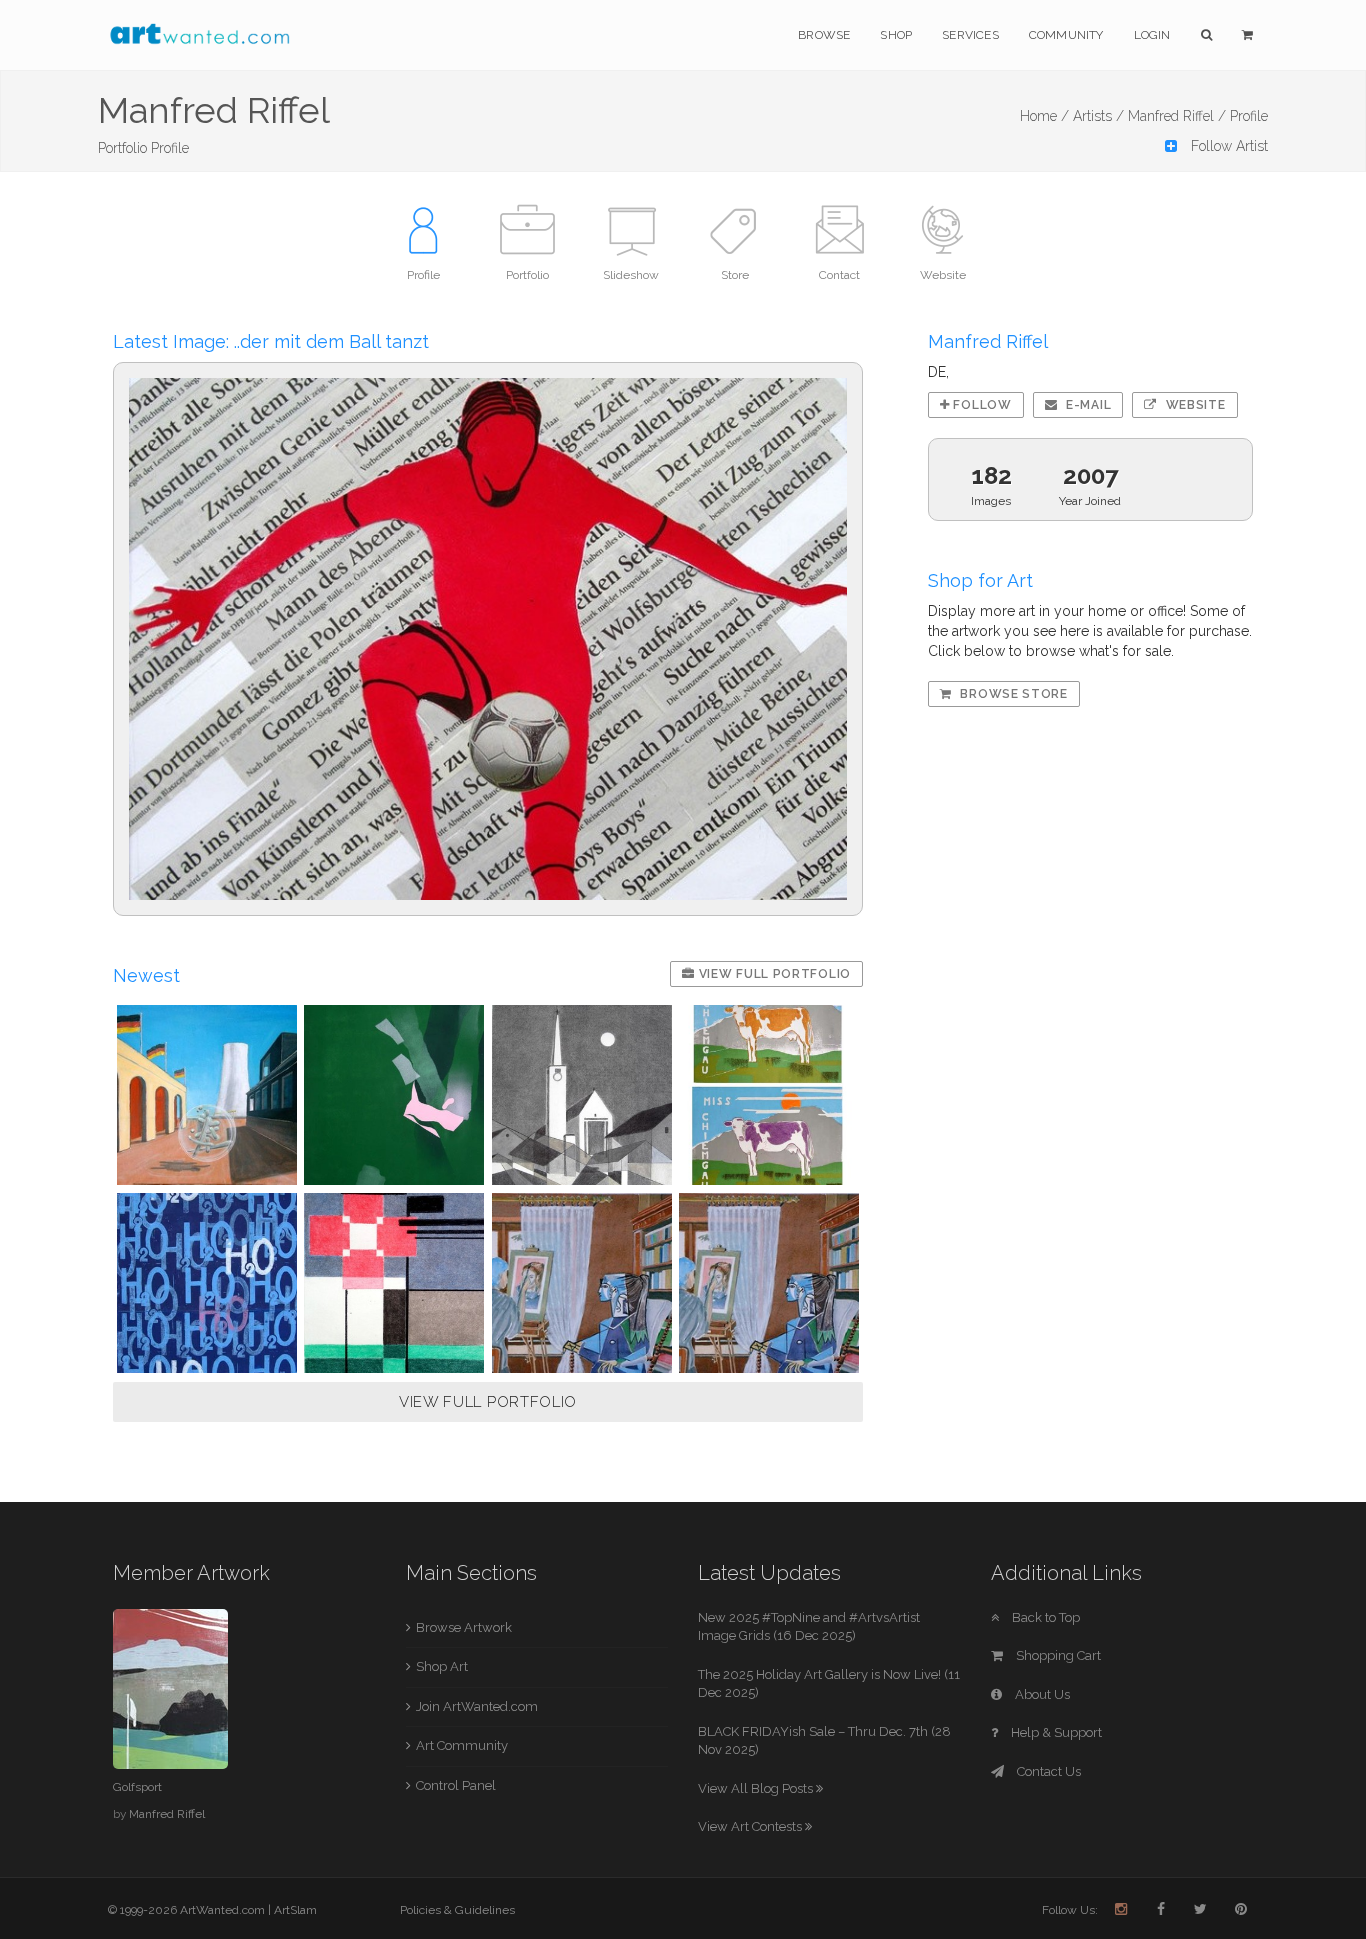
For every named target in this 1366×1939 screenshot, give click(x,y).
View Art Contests (751, 1826)
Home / (1044, 116)
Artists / (1098, 116)
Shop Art (442, 1666)
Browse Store (1012, 694)
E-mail (1086, 405)
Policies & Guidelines (457, 1910)
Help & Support (1055, 1732)
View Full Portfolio (773, 974)
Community (1066, 35)
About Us (1041, 1694)
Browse (824, 35)
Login (1152, 35)
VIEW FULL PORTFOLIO (488, 1402)
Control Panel (456, 1785)
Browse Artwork (464, 1627)
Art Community (462, 1745)
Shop (896, 35)
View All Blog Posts (757, 1788)
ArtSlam (295, 1910)
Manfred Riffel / (1177, 116)
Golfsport (137, 1787)
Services (970, 35)
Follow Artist (1227, 146)
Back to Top (1044, 1617)
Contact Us (1047, 1771)
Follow (981, 405)
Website (1194, 405)
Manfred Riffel (167, 1814)
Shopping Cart (1057, 1655)
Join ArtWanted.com (477, 1706)
